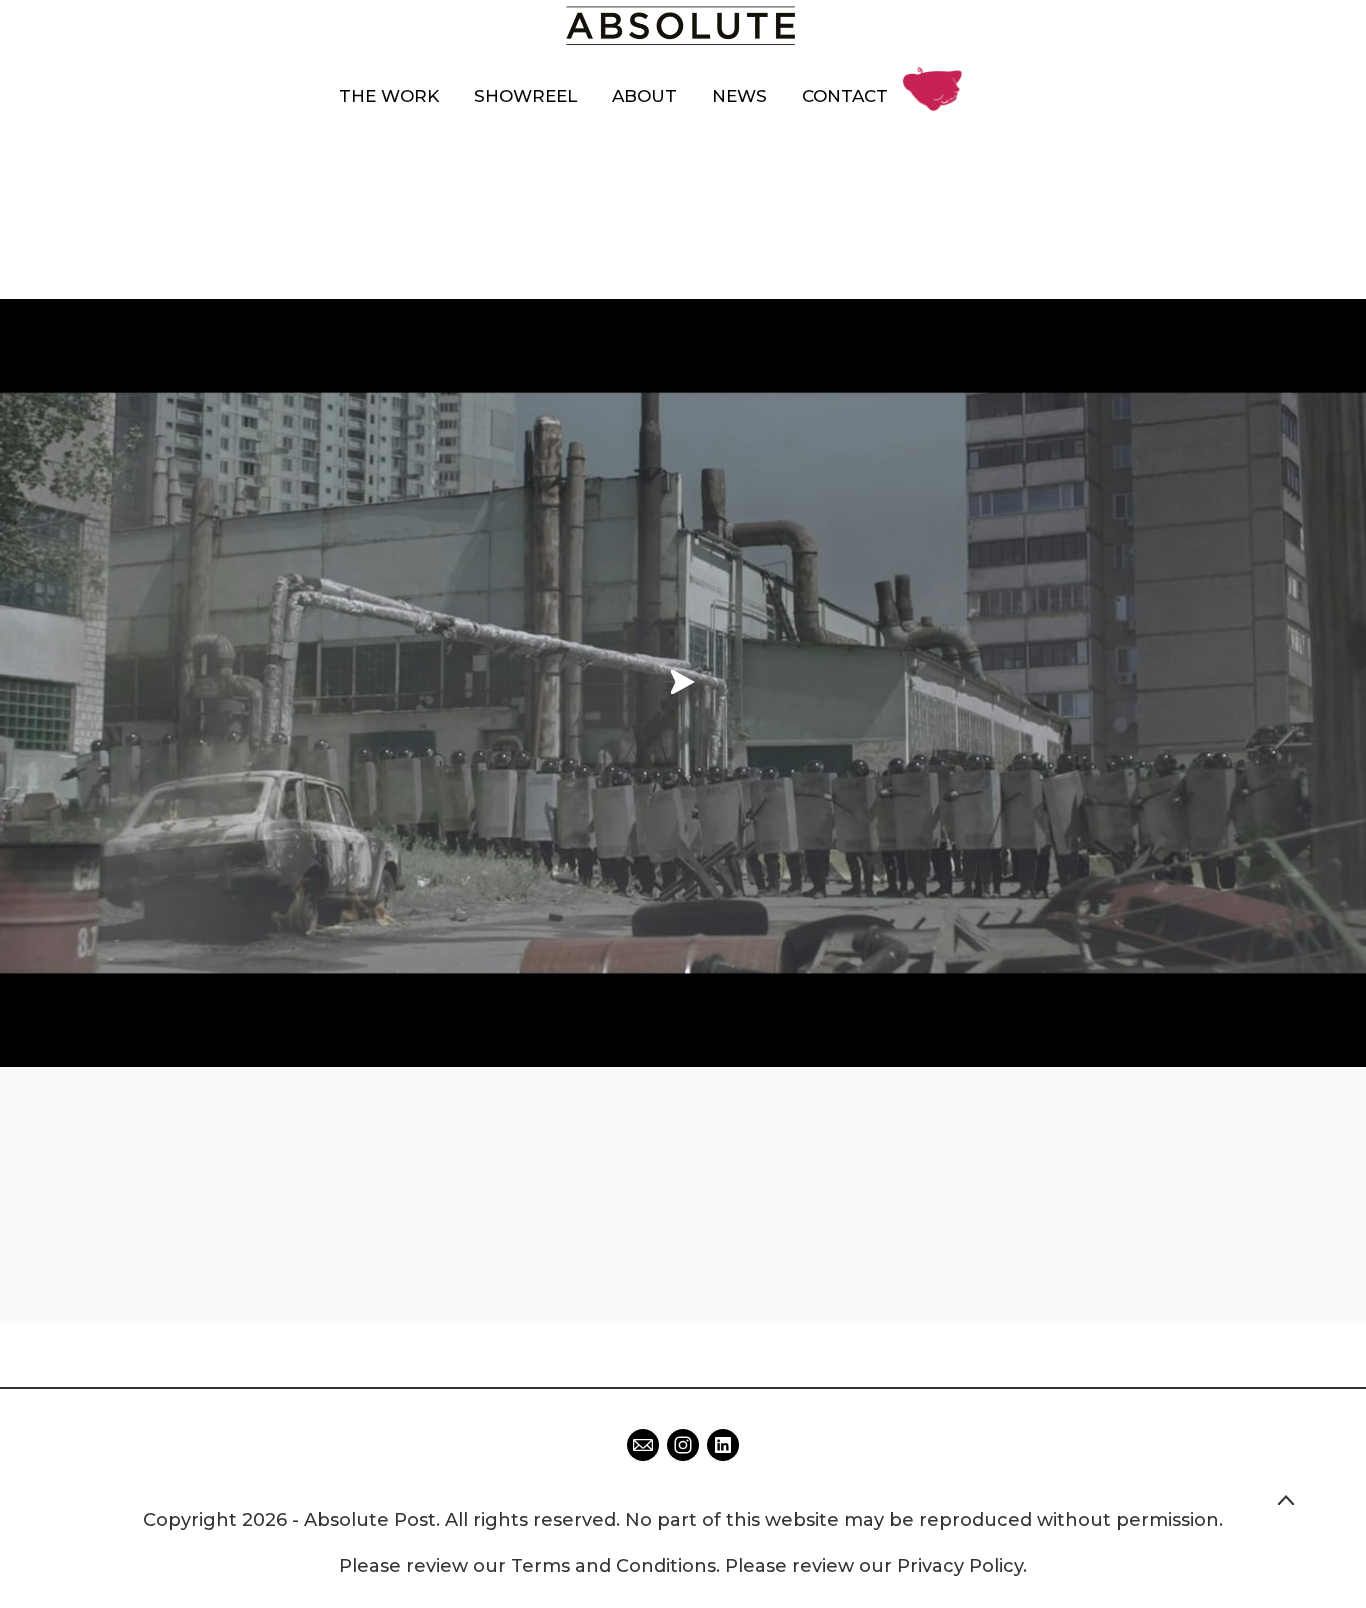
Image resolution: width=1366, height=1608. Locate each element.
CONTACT (845, 96)
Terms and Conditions (613, 1566)
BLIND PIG (938, 73)
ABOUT (644, 96)
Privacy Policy (960, 1566)
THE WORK (389, 96)
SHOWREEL (525, 96)
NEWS (739, 96)
